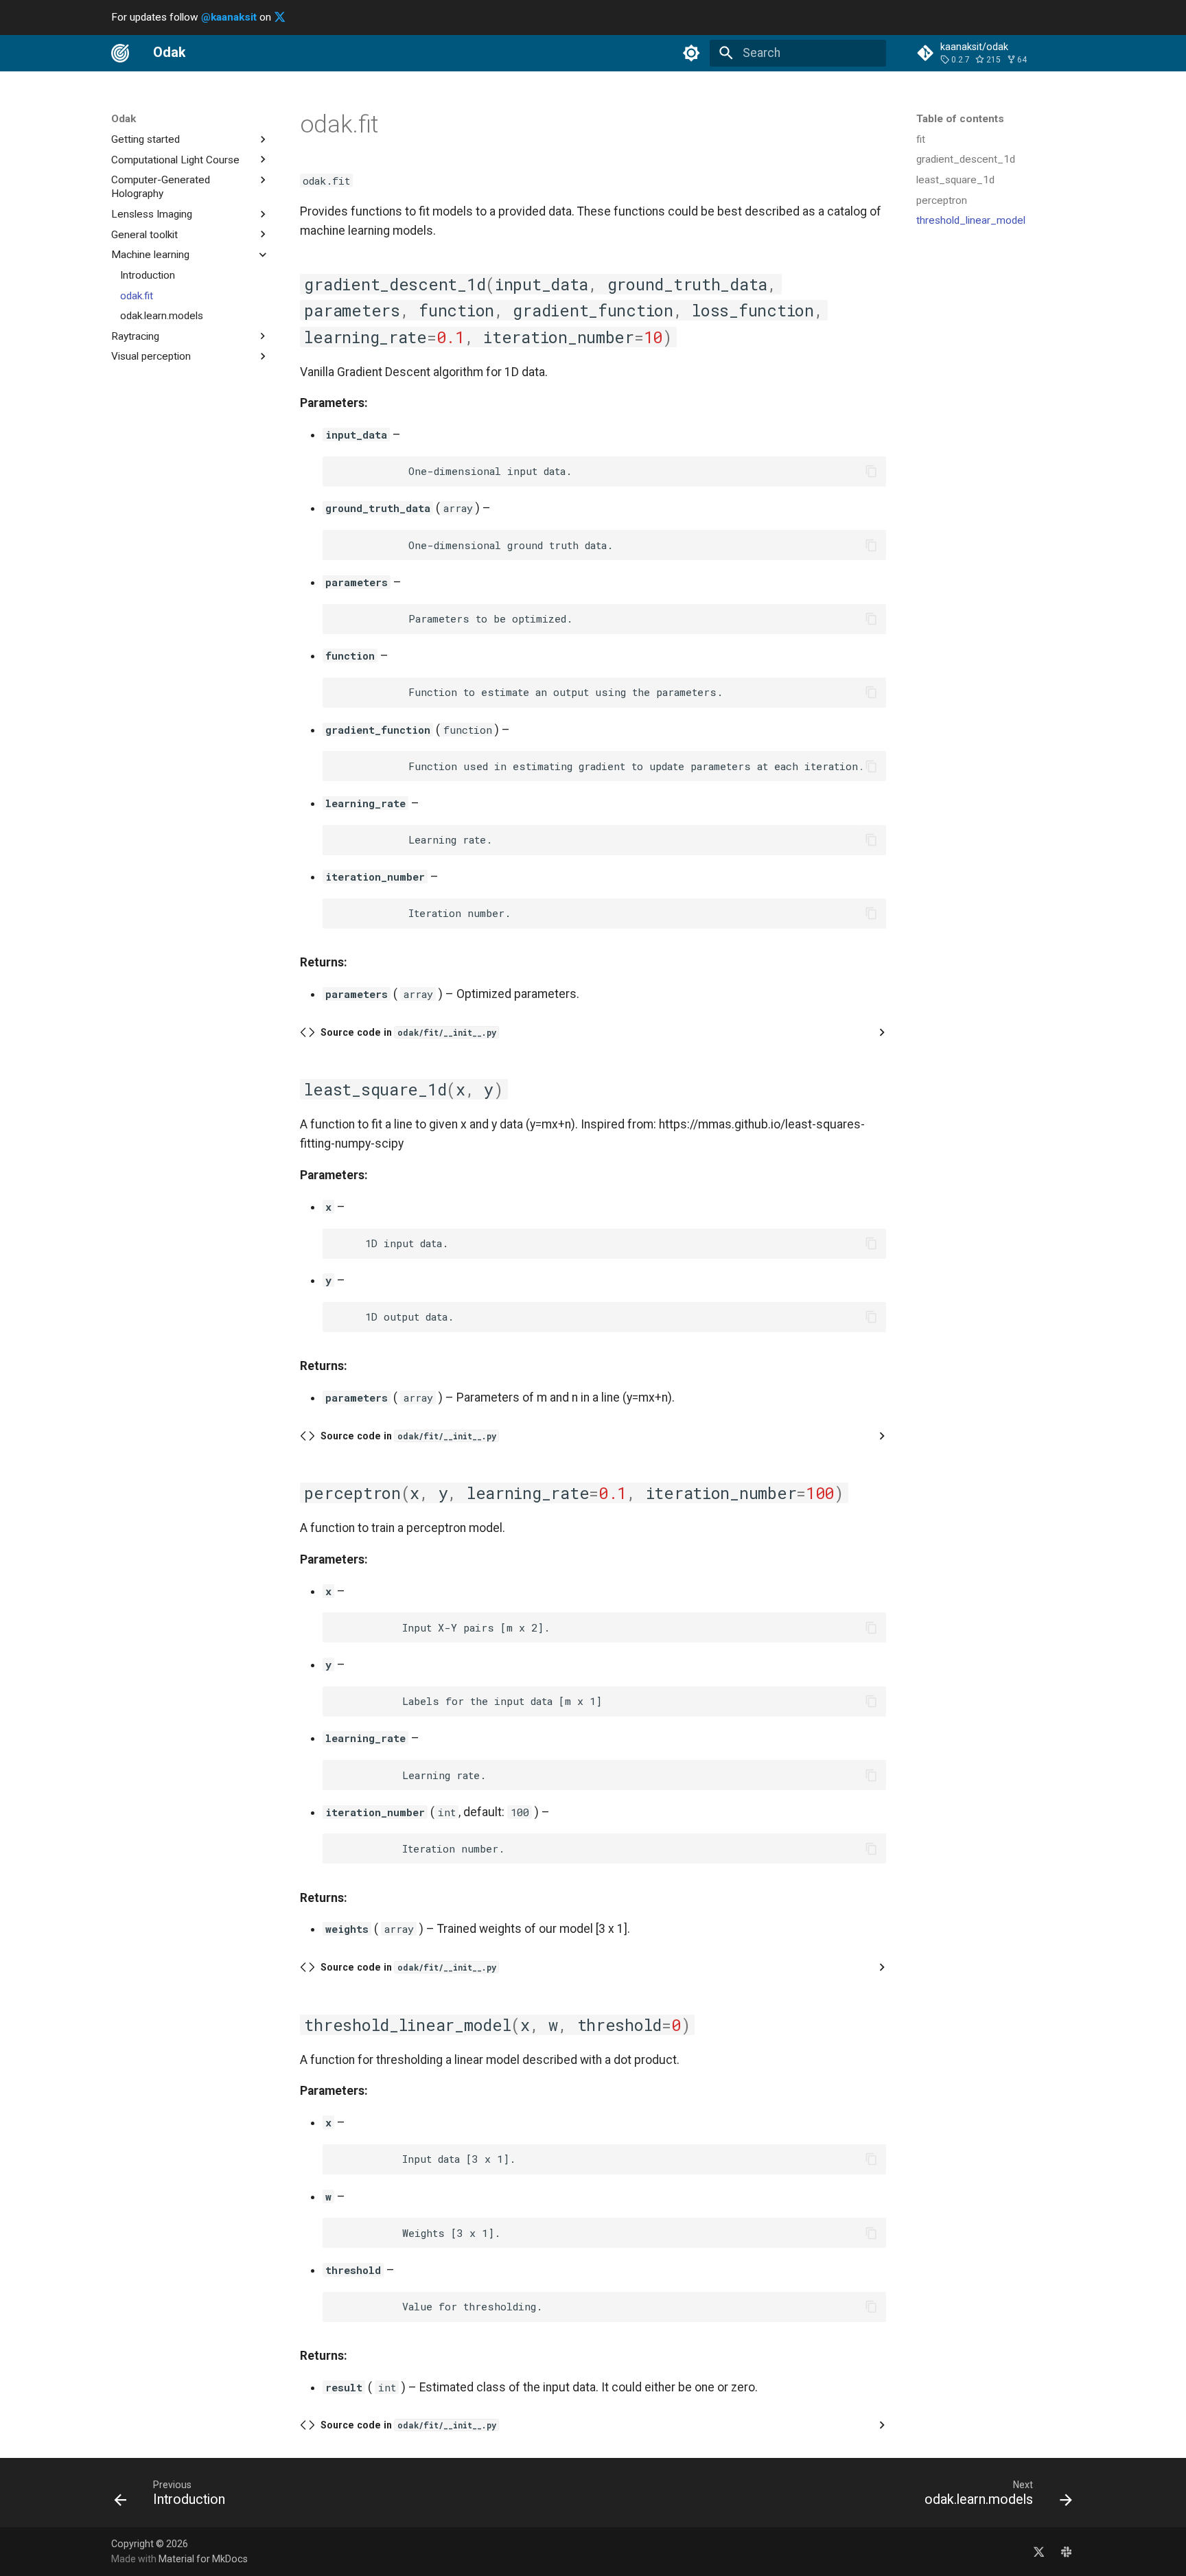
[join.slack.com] (1066, 2551)
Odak (124, 119)
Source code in (408, 1032)
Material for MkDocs (203, 2559)
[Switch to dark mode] (692, 53)
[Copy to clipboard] (871, 472)
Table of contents (960, 119)
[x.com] (1039, 2551)
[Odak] (120, 53)
